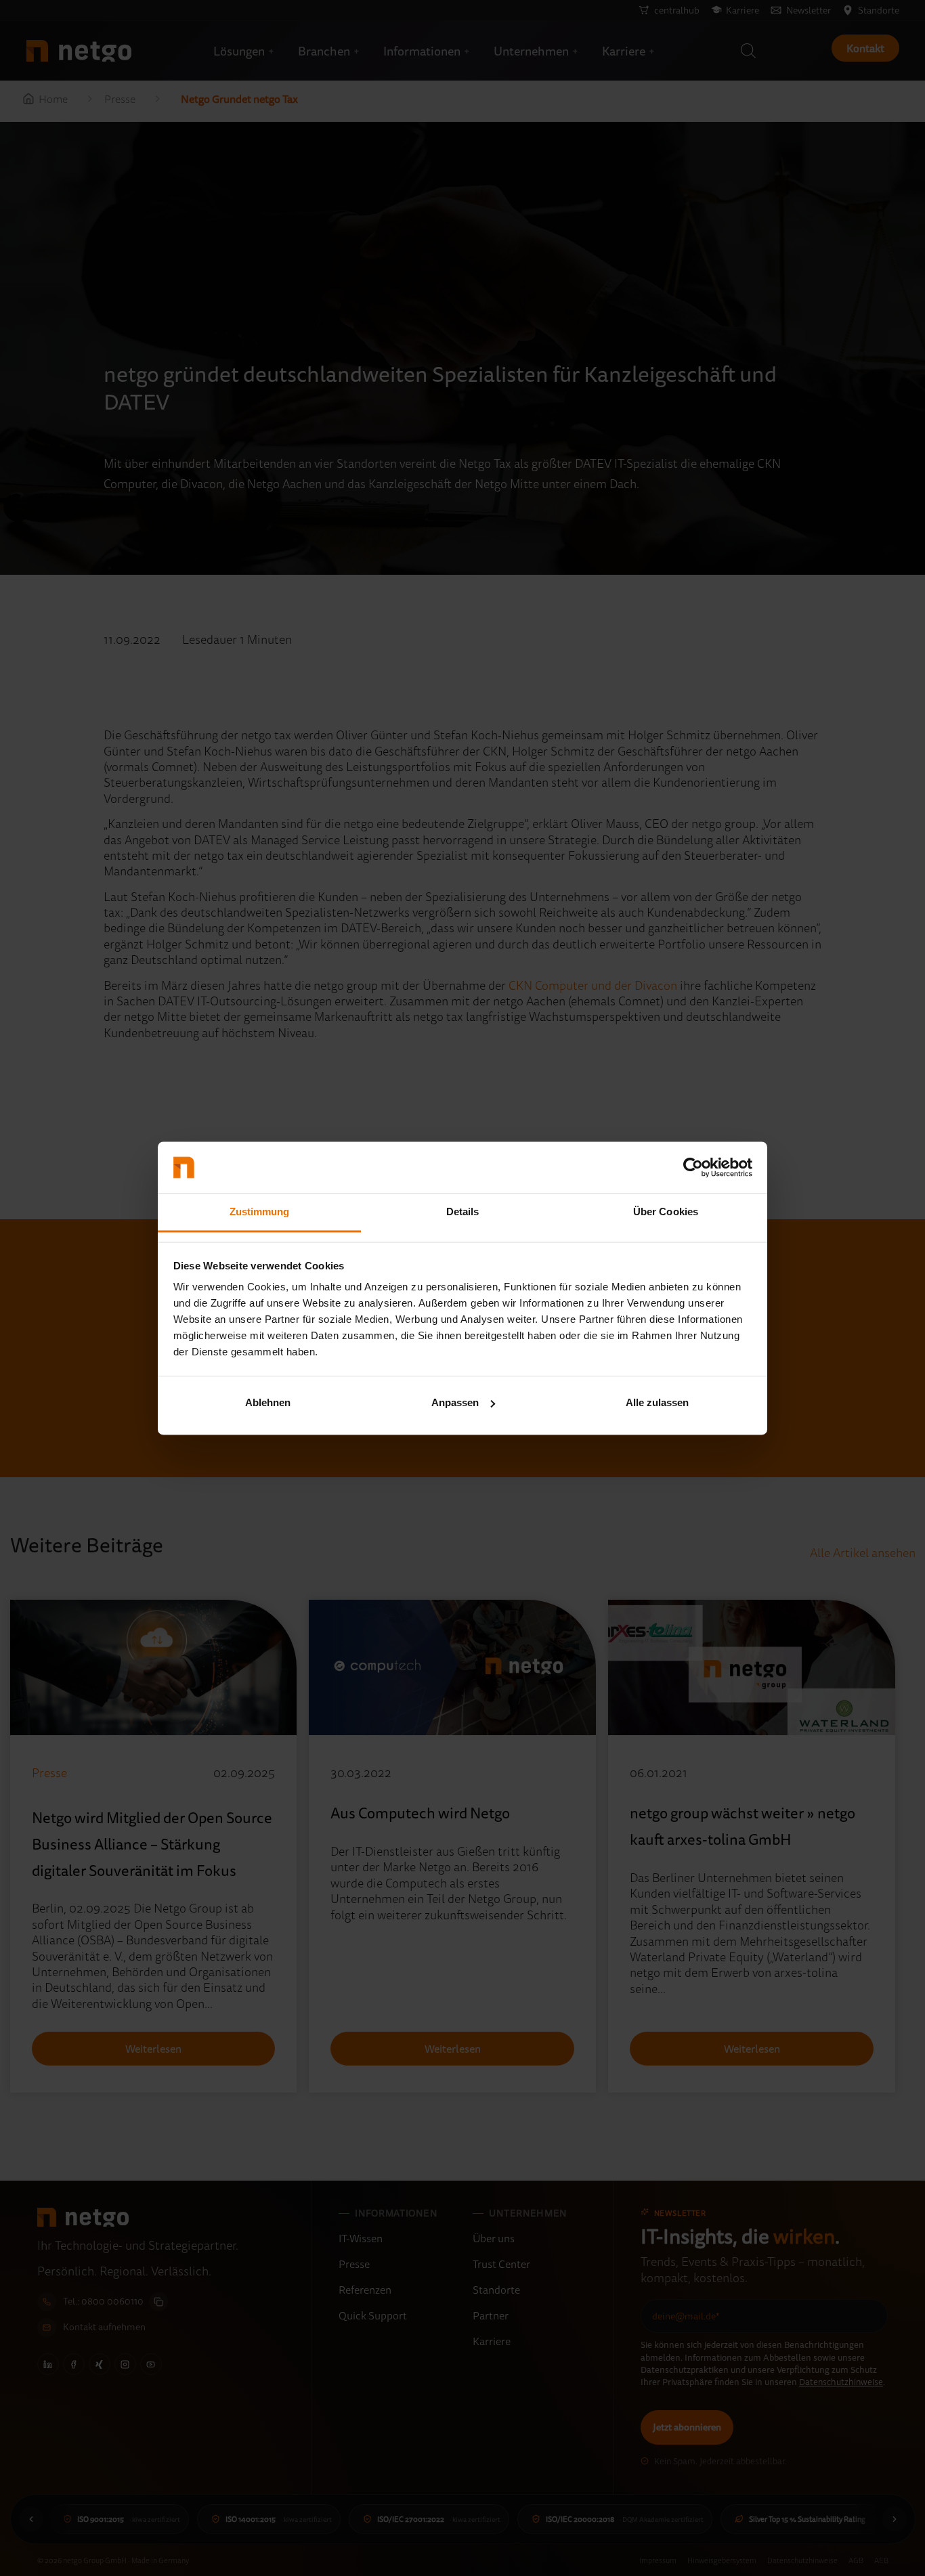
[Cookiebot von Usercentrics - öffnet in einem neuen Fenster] (693, 1167)
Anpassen (455, 1402)
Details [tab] (463, 1212)
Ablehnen (268, 1402)
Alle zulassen (657, 1402)
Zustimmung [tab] (260, 1212)
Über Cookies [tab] (666, 1212)
